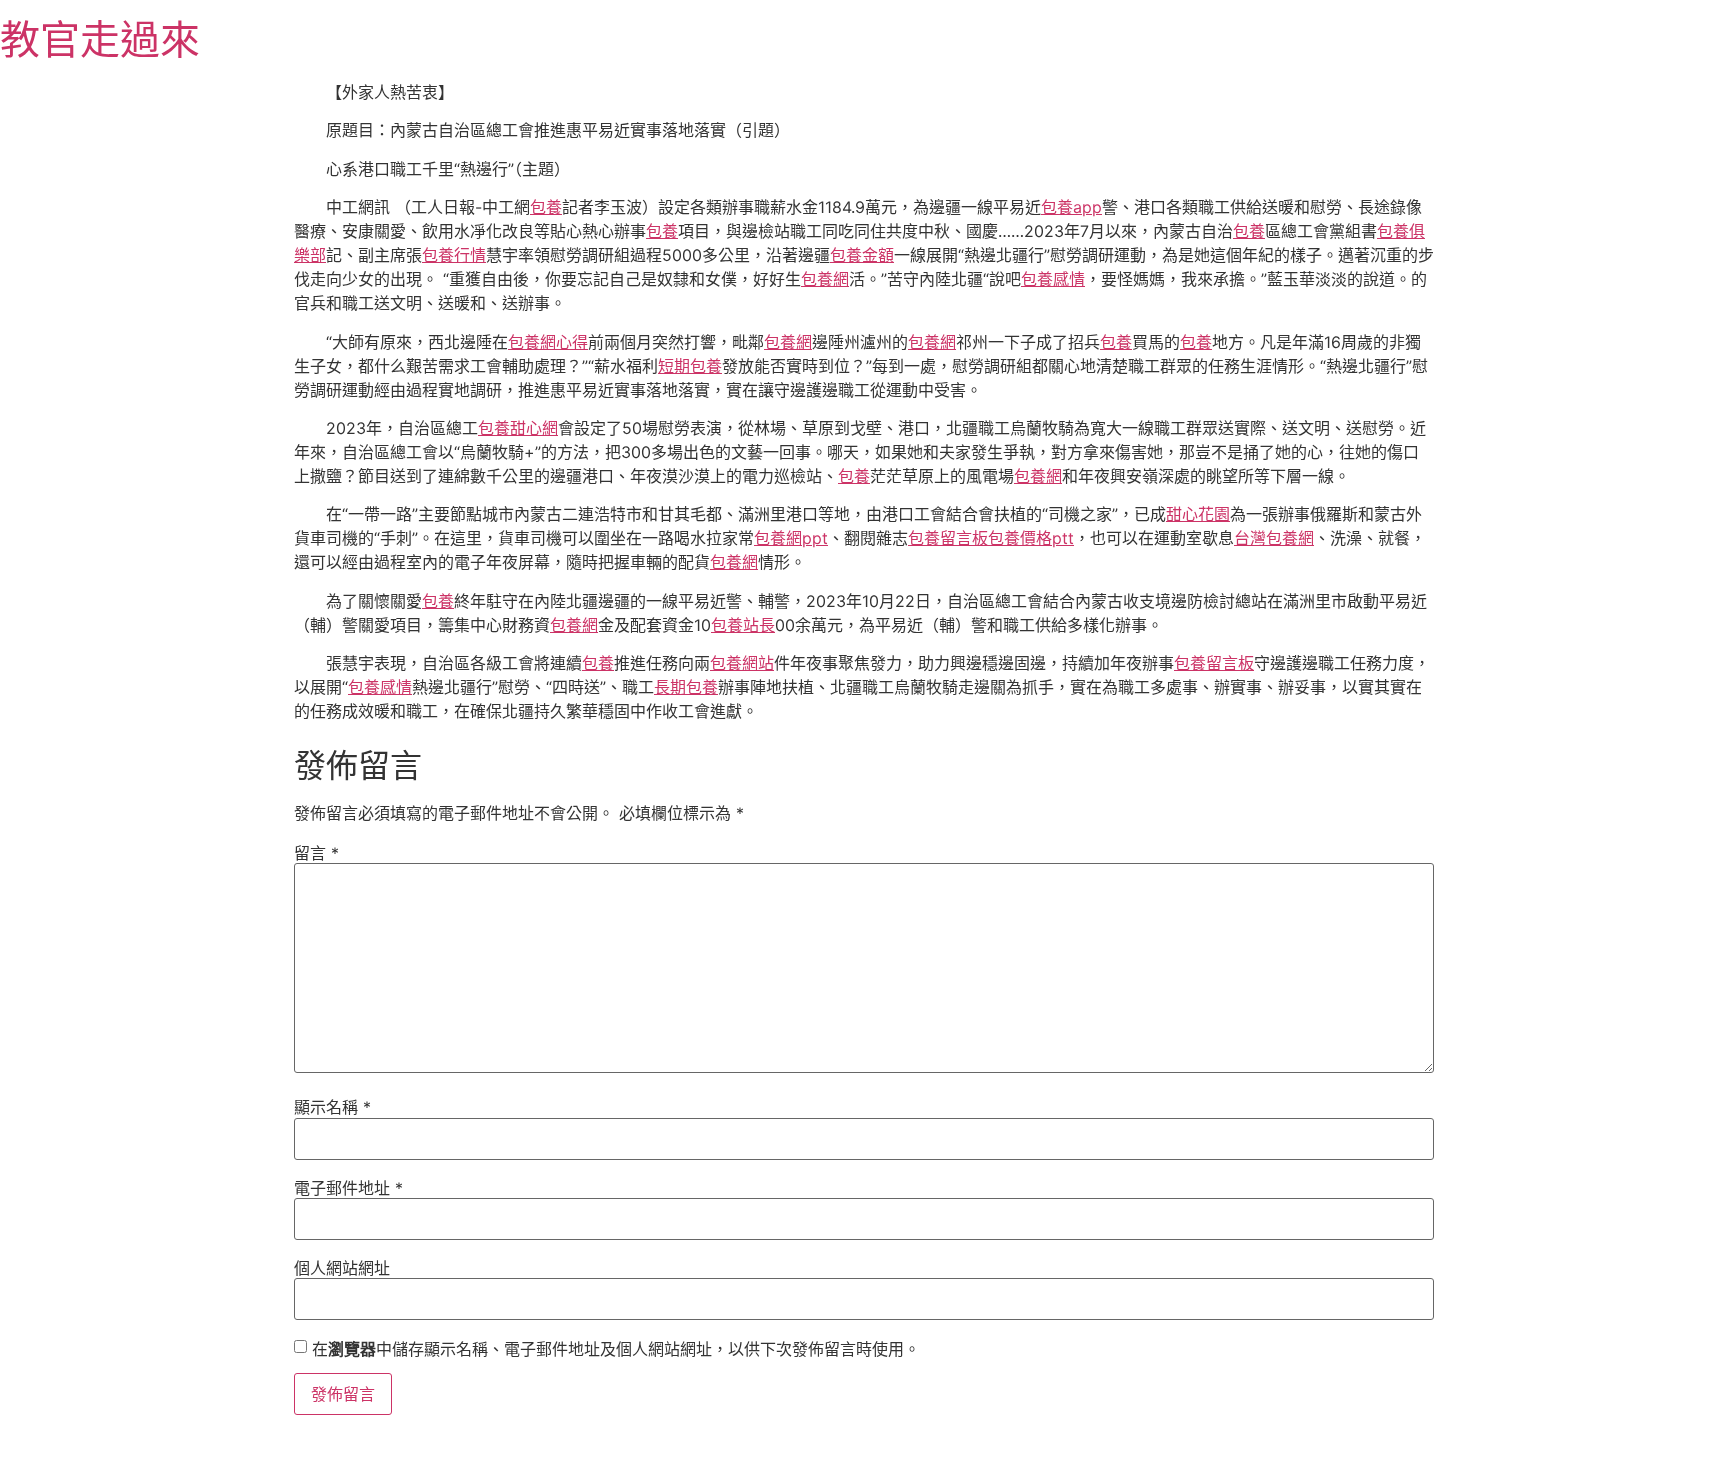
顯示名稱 (332, 1107)
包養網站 (742, 663)
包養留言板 (948, 538)
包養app (1071, 207)
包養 (546, 207)
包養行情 (454, 255)
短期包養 (690, 366)
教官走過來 (100, 39)
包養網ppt (791, 538)
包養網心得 (548, 342)
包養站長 (743, 625)
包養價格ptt (1031, 538)
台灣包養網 (1274, 538)
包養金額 (862, 255)
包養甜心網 (518, 428)
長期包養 (686, 687)
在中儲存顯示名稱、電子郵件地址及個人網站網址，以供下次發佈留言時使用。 (616, 1349)
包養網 (825, 279)
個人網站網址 (342, 1268)
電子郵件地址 (348, 1188)
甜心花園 (1198, 514)
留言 (316, 853)
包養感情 (1053, 279)
